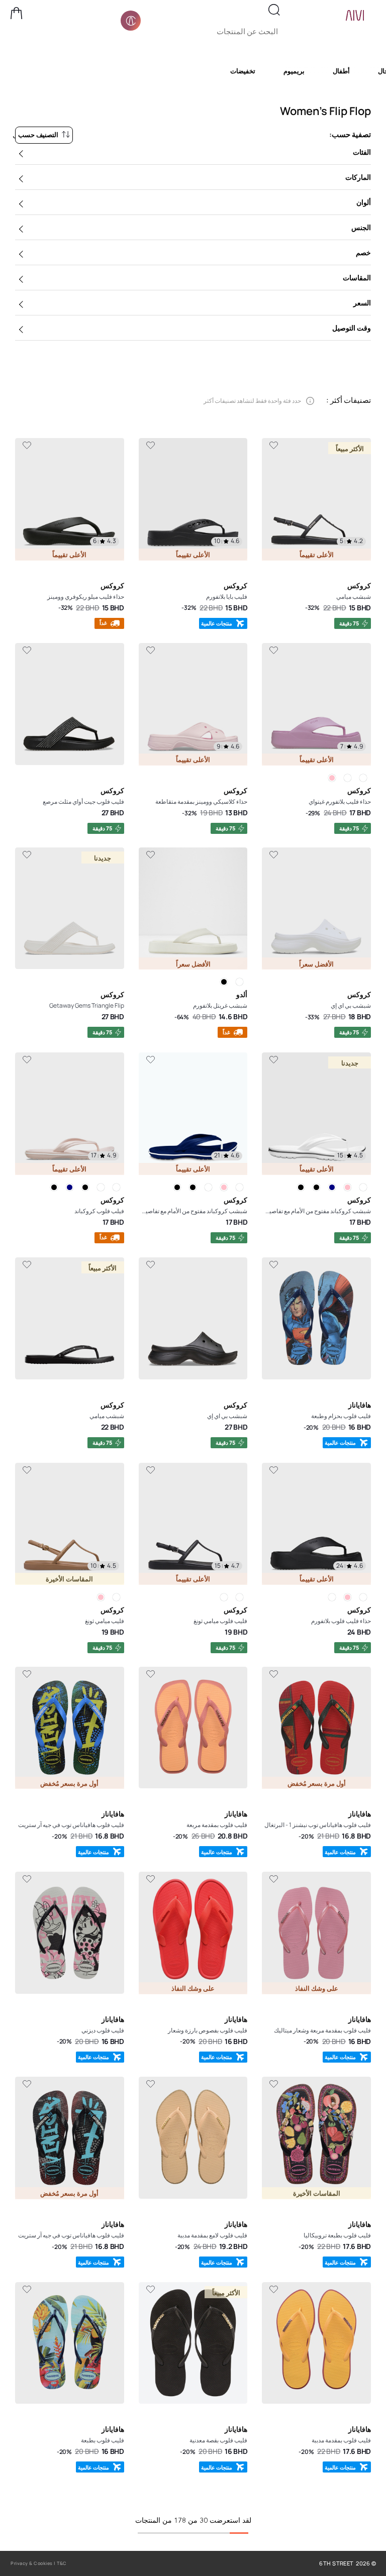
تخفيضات (243, 71)
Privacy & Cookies (32, 2563)
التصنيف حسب (38, 135)
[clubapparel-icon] (131, 21)
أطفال (341, 71)
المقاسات (357, 278)
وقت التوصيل (352, 328)
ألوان (364, 202)
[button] (17, 13)
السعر (362, 303)
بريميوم (294, 71)
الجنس (361, 227)
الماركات (358, 177)
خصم (363, 252)
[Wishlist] (274, 446)
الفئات (362, 152)
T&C (62, 2563)
